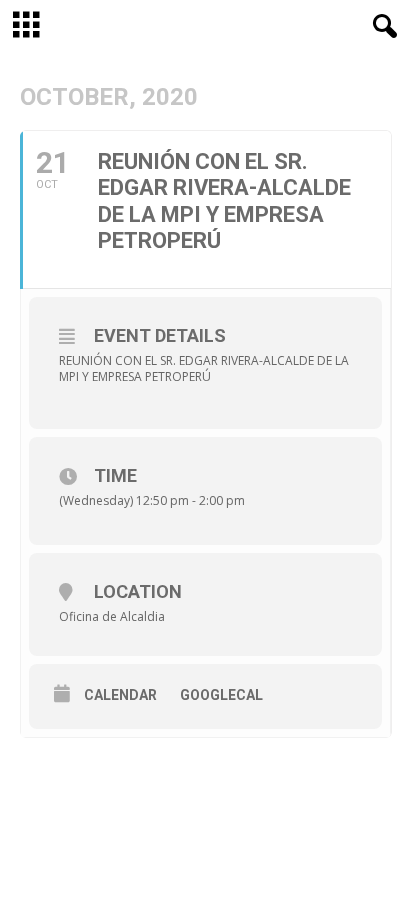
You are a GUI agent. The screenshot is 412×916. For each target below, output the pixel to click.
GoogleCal (221, 695)
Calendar (120, 695)
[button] (381, 27)
